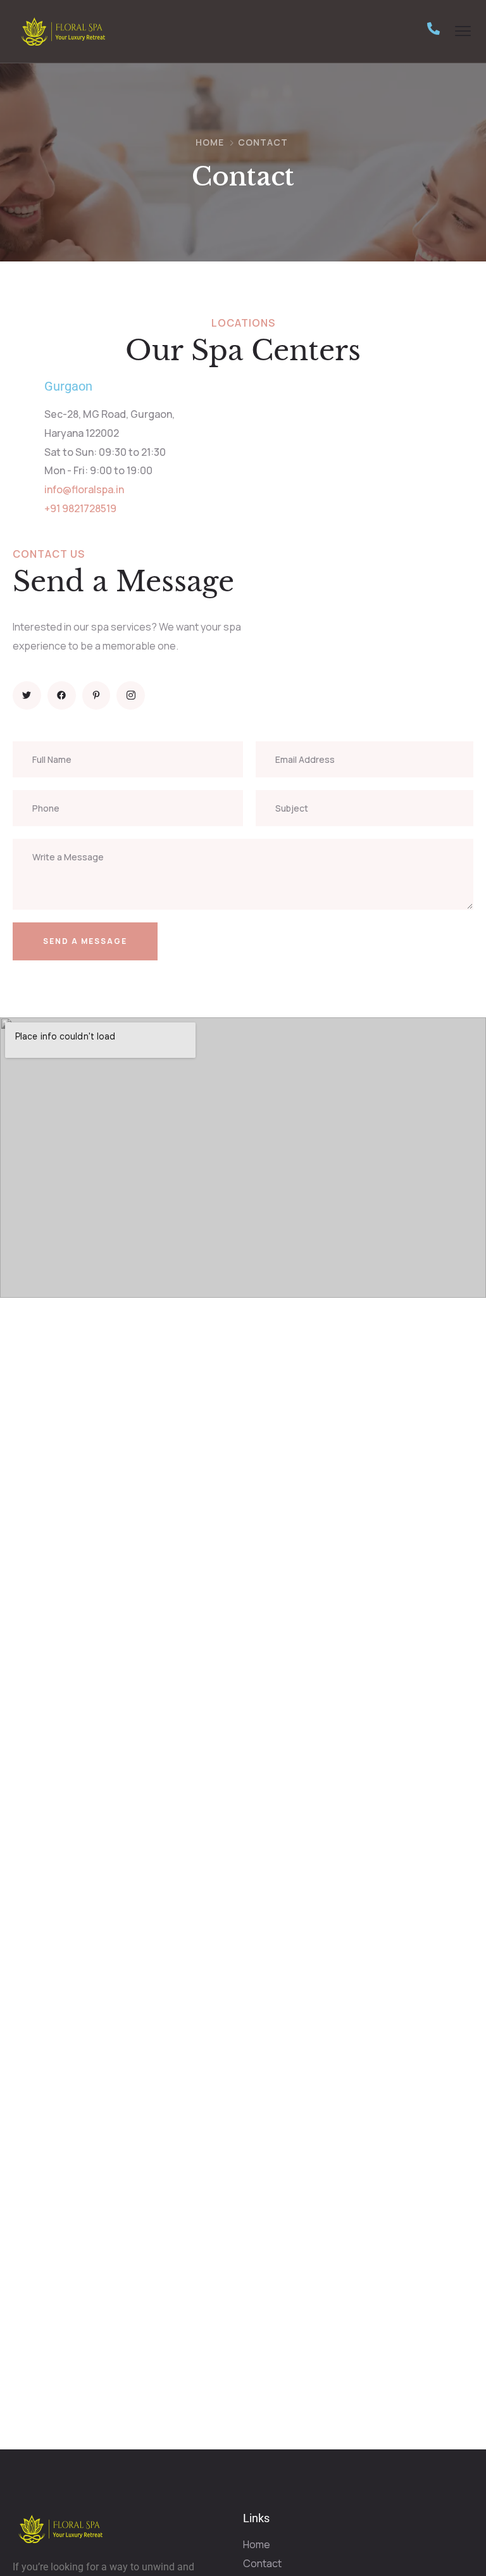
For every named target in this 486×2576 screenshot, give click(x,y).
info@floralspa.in (84, 489)
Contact (262, 2563)
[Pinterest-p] (97, 695)
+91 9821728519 (80, 508)
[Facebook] (62, 695)
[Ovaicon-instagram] (131, 695)
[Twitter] (27, 695)
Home (210, 142)
